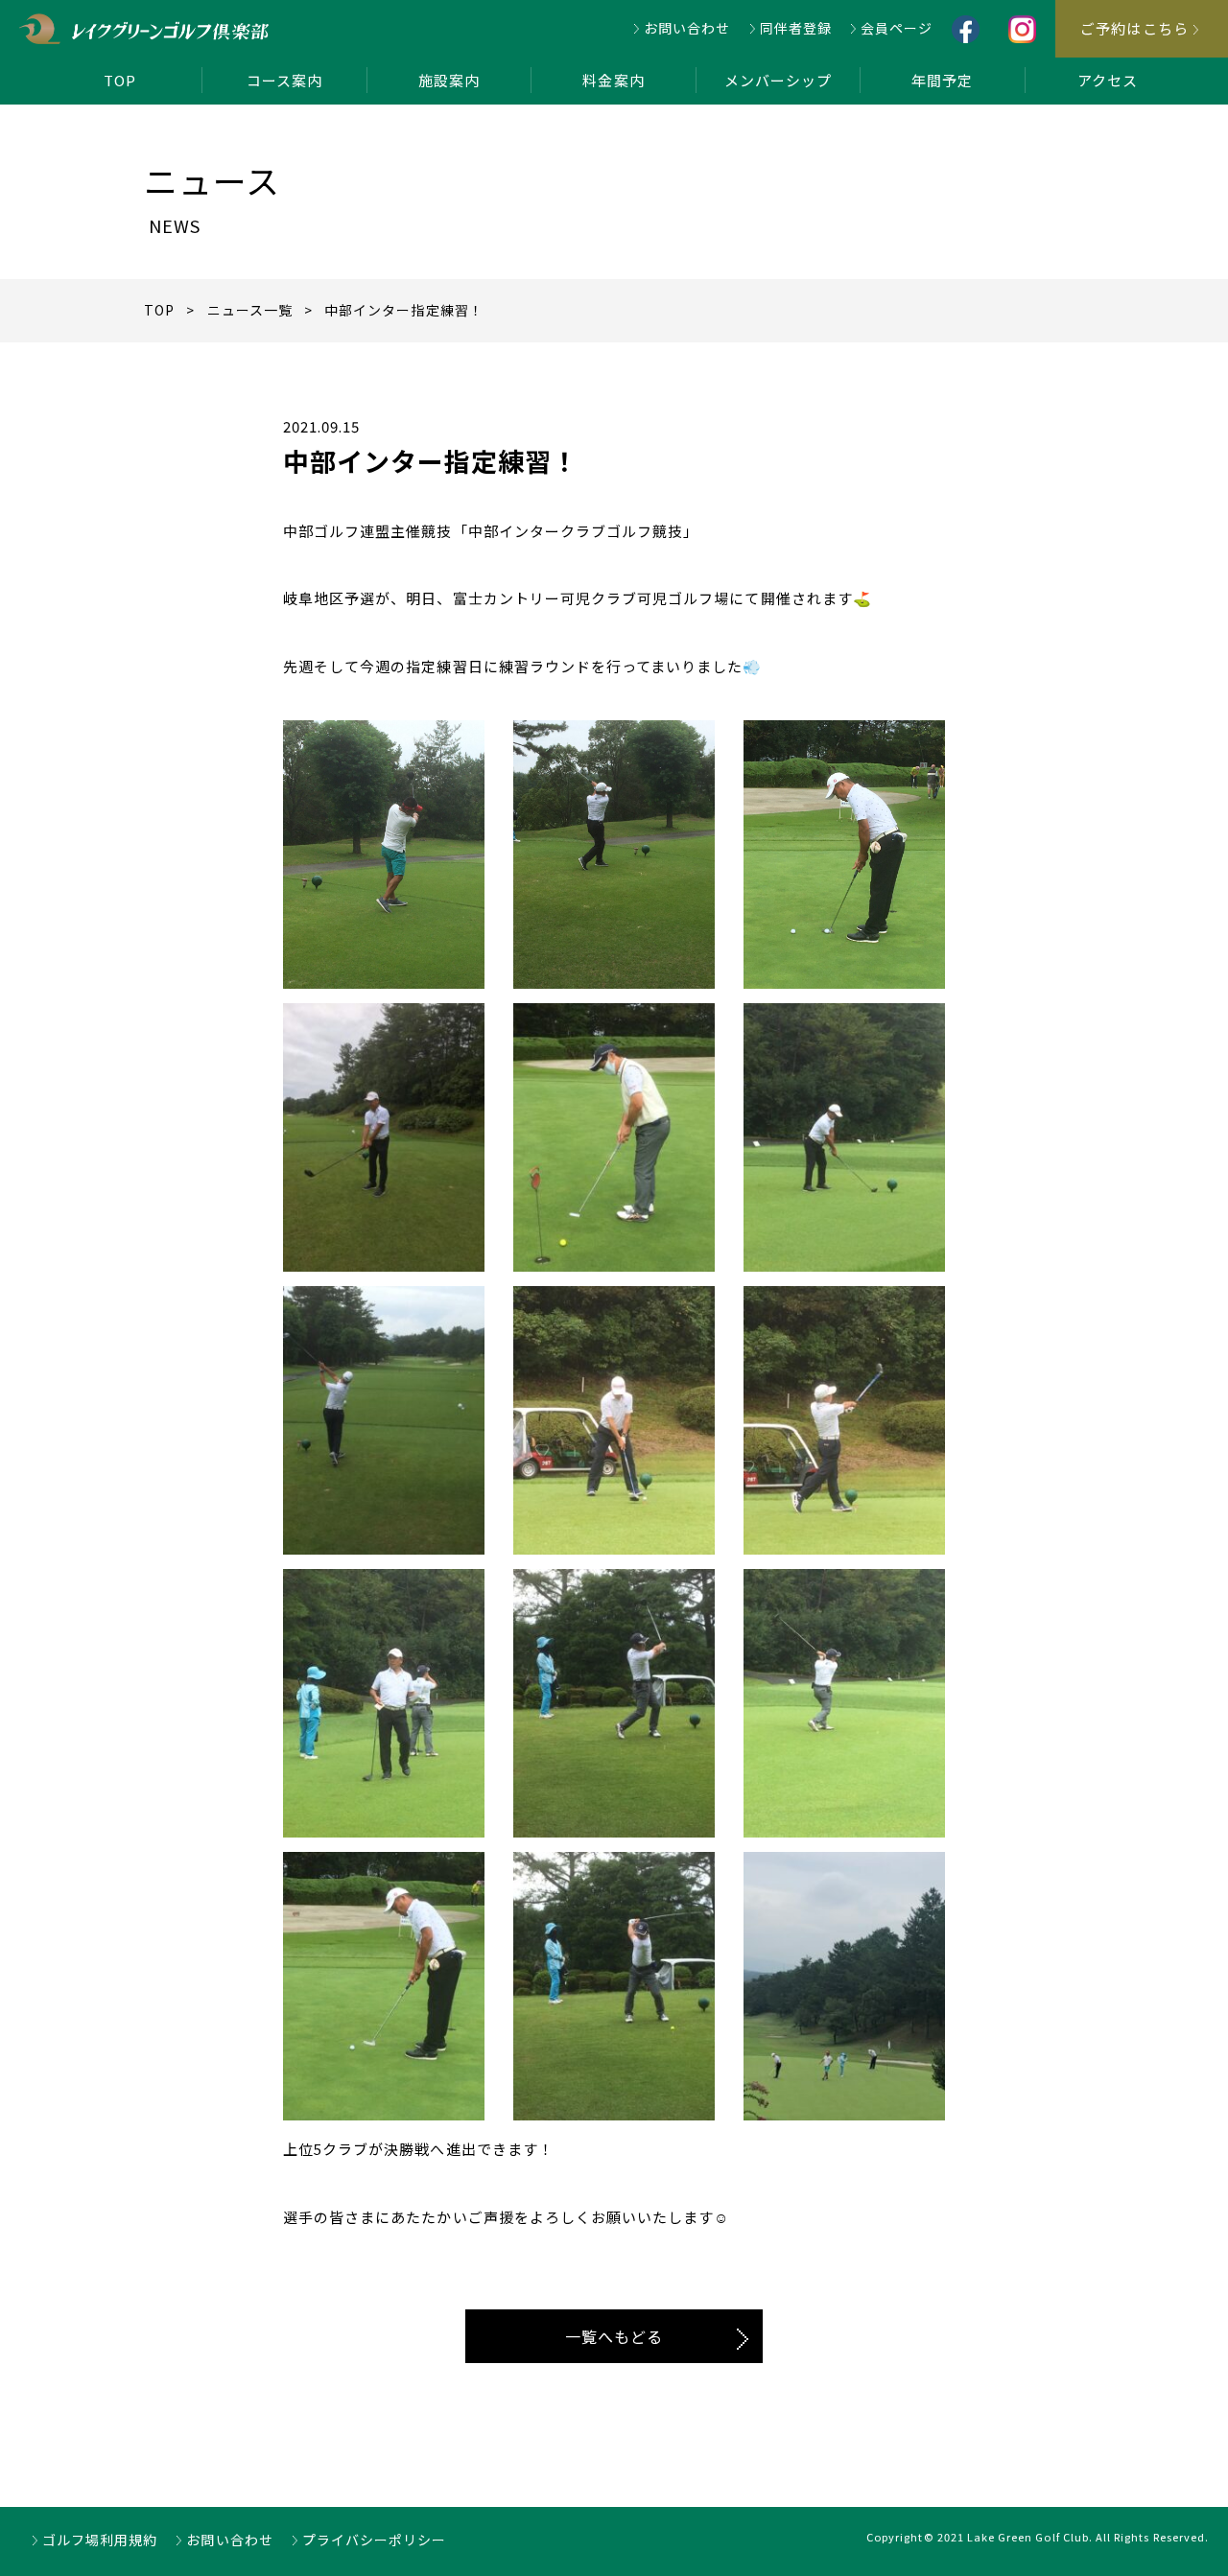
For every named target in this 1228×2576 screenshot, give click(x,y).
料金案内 (613, 80)
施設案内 (449, 80)
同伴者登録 (796, 28)
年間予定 (942, 80)
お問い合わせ (687, 28)
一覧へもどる (614, 2336)
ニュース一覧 (250, 310)
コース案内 (284, 80)
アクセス (1108, 80)
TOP (120, 80)
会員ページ (897, 28)
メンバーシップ (778, 80)
